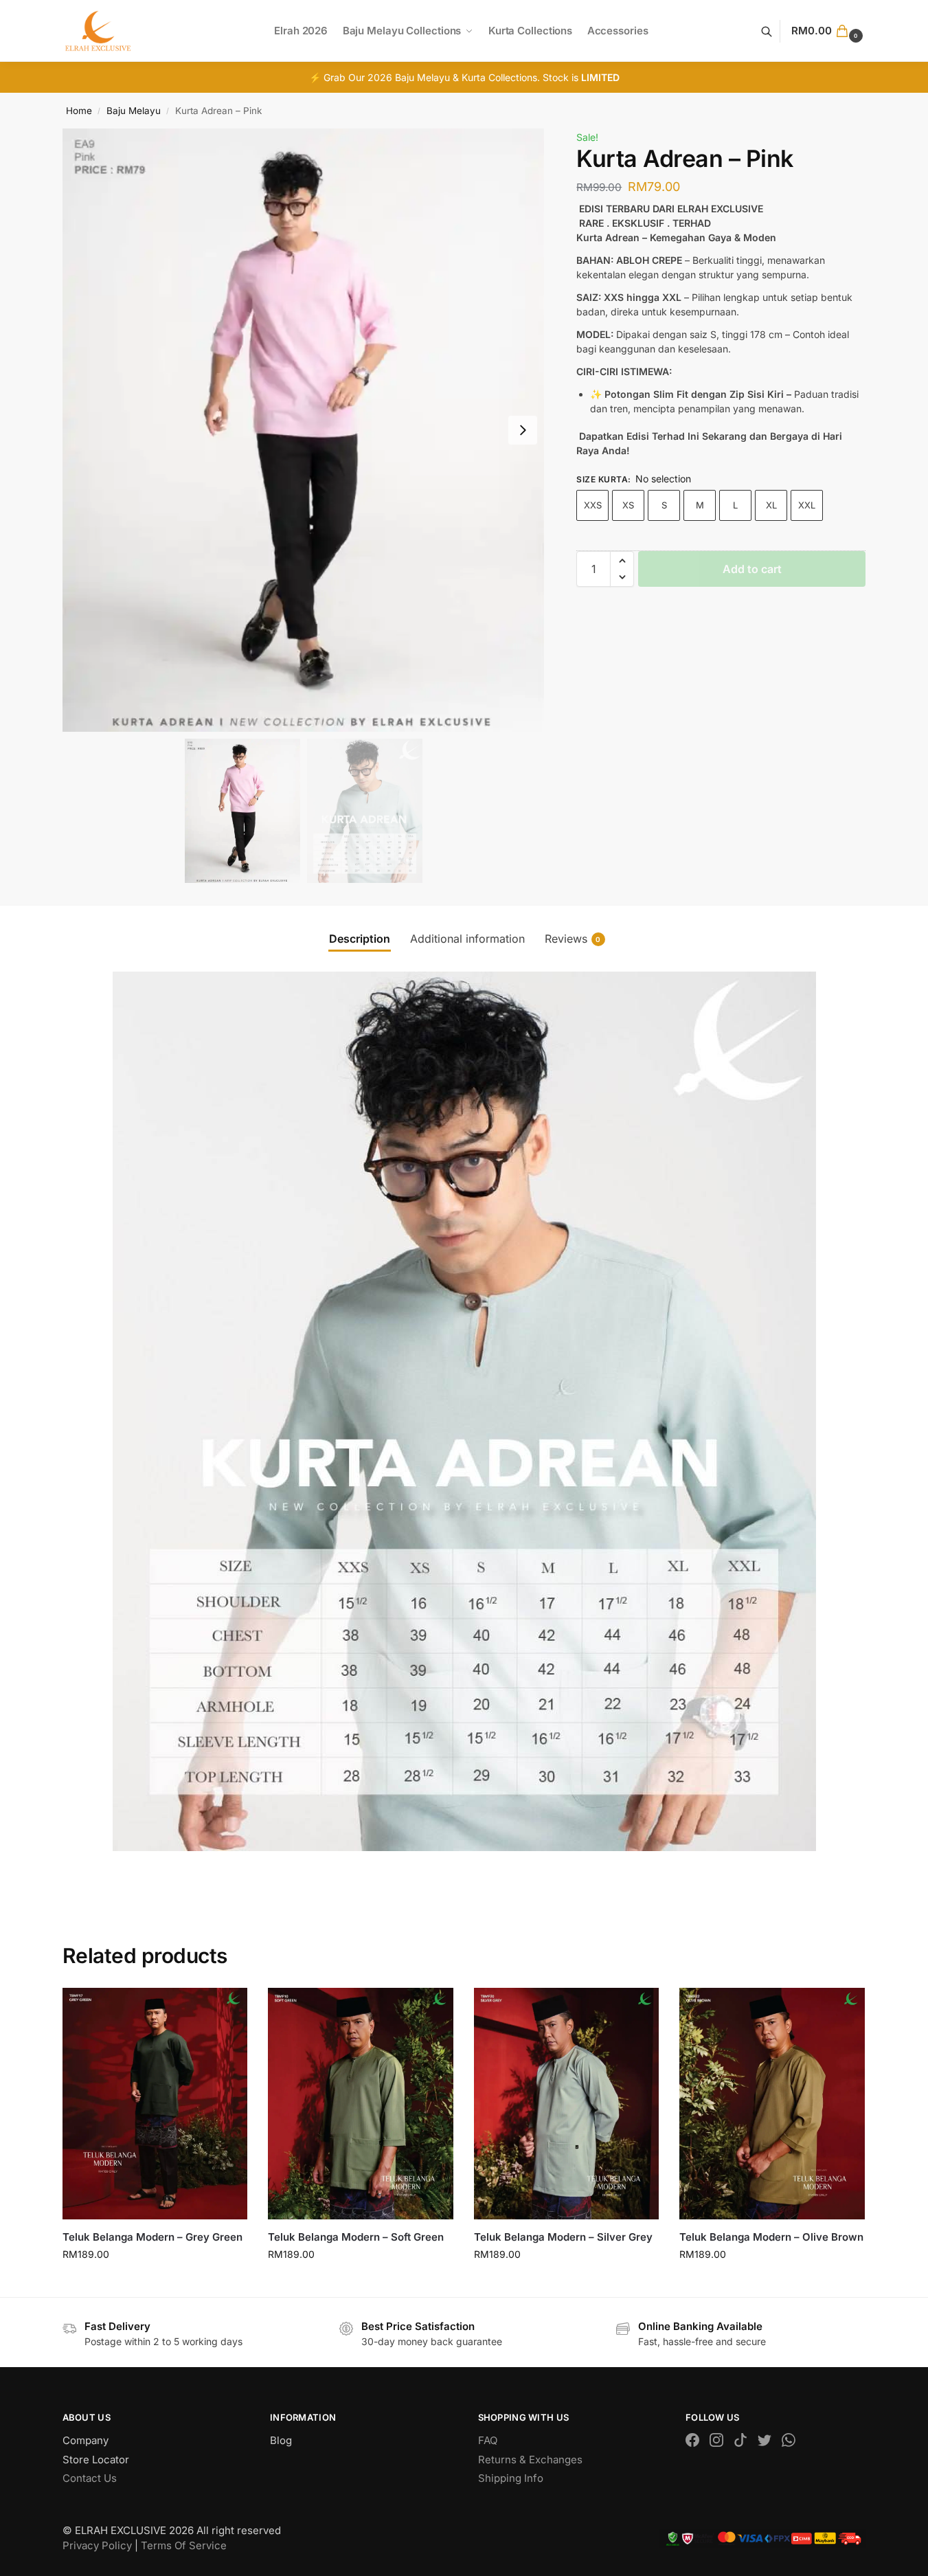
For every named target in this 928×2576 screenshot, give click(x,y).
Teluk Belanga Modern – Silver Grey (563, 2237)
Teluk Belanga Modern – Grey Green (152, 2237)
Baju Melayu (134, 111)
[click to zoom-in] (304, 430)
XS (628, 505)
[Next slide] (523, 430)
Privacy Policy (97, 2545)
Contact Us (90, 2478)
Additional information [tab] (467, 939)
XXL (807, 505)
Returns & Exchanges (530, 2460)
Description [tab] (360, 939)
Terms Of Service (184, 2545)
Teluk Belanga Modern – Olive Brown (771, 2237)
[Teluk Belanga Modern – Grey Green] (155, 2104)
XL (771, 505)
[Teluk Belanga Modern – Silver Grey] (567, 2104)
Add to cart (752, 569)
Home (79, 111)
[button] (828, 31)
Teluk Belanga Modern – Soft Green (356, 2237)
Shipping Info (511, 2478)
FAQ (488, 2440)
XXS (593, 505)
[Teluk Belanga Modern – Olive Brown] (772, 2104)
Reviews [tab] (573, 939)
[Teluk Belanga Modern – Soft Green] (361, 2104)
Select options (155, 2283)
